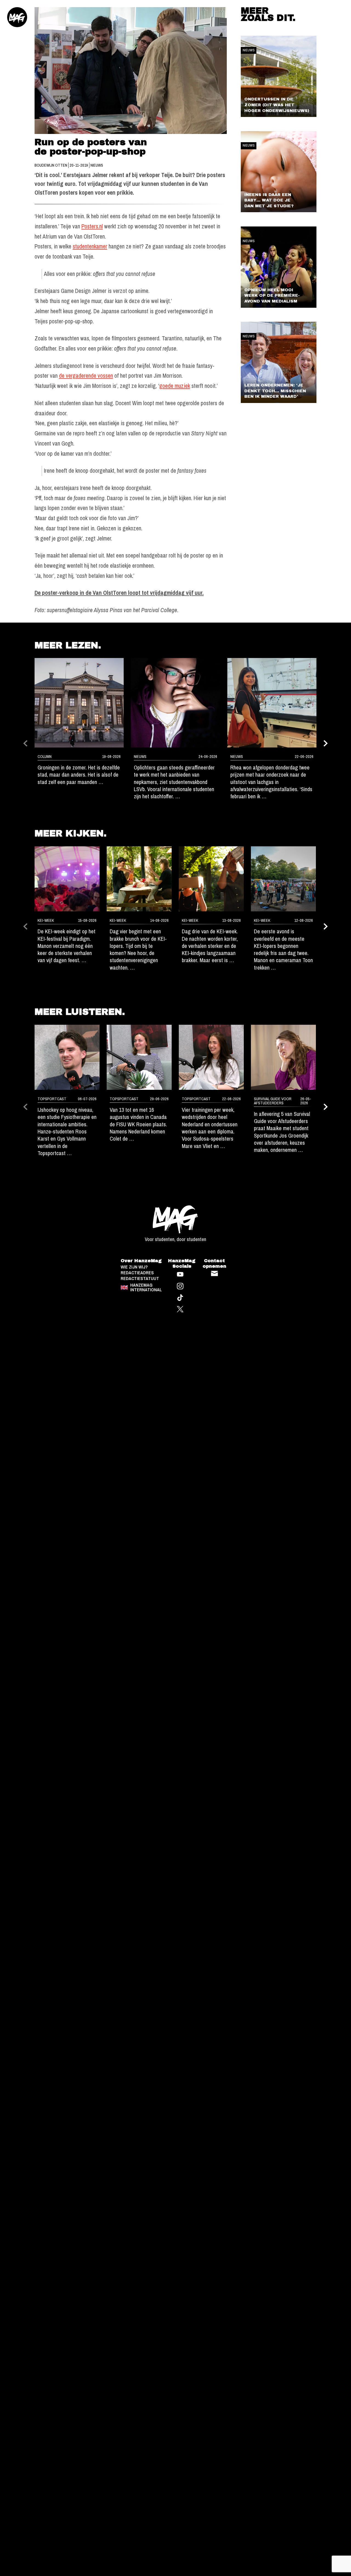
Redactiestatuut (140, 1279)
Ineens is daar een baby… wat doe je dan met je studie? (269, 200)
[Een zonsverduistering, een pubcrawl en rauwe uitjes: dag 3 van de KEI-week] (211, 879)
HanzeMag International (146, 1287)
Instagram (180, 1286)
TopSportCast (52, 1099)
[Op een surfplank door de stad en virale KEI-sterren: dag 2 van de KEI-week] (283, 879)
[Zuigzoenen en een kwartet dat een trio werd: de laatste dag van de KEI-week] (67, 879)
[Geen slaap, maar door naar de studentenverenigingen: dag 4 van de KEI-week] (139, 879)
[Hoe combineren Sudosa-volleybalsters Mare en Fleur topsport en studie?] (211, 1057)
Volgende (326, 743)
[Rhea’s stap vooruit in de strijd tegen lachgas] (272, 703)
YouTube (180, 1274)
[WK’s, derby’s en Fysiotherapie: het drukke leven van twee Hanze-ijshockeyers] (67, 1057)
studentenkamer (90, 246)
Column (45, 757)
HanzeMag (17, 17)
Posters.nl (92, 226)
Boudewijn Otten (51, 165)
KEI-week (46, 920)
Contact (214, 1273)
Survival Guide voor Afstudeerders (273, 1101)
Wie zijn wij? (134, 1267)
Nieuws (97, 165)
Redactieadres (137, 1273)
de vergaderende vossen (86, 376)
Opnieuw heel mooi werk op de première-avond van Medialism (272, 296)
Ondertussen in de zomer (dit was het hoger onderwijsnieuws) (277, 105)
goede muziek (175, 386)
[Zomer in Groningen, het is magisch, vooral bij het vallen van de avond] (79, 703)
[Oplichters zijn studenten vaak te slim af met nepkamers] (175, 703)
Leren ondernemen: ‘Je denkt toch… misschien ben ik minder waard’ (275, 391)
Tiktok (180, 1298)
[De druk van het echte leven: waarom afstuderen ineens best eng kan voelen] (283, 1057)
